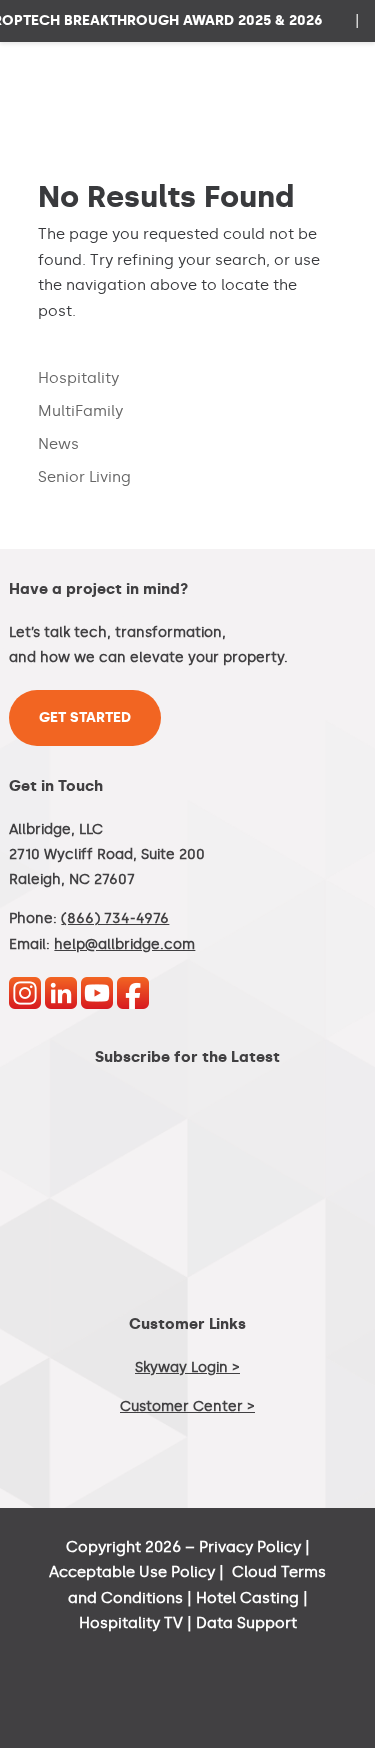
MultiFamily (80, 411)
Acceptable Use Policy (132, 1572)
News (58, 444)
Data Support (246, 1623)
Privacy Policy (250, 1547)
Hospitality (78, 378)
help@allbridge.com (124, 944)
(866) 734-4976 (115, 918)
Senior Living (84, 477)
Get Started (85, 717)
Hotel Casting (247, 1598)
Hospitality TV (131, 1623)
